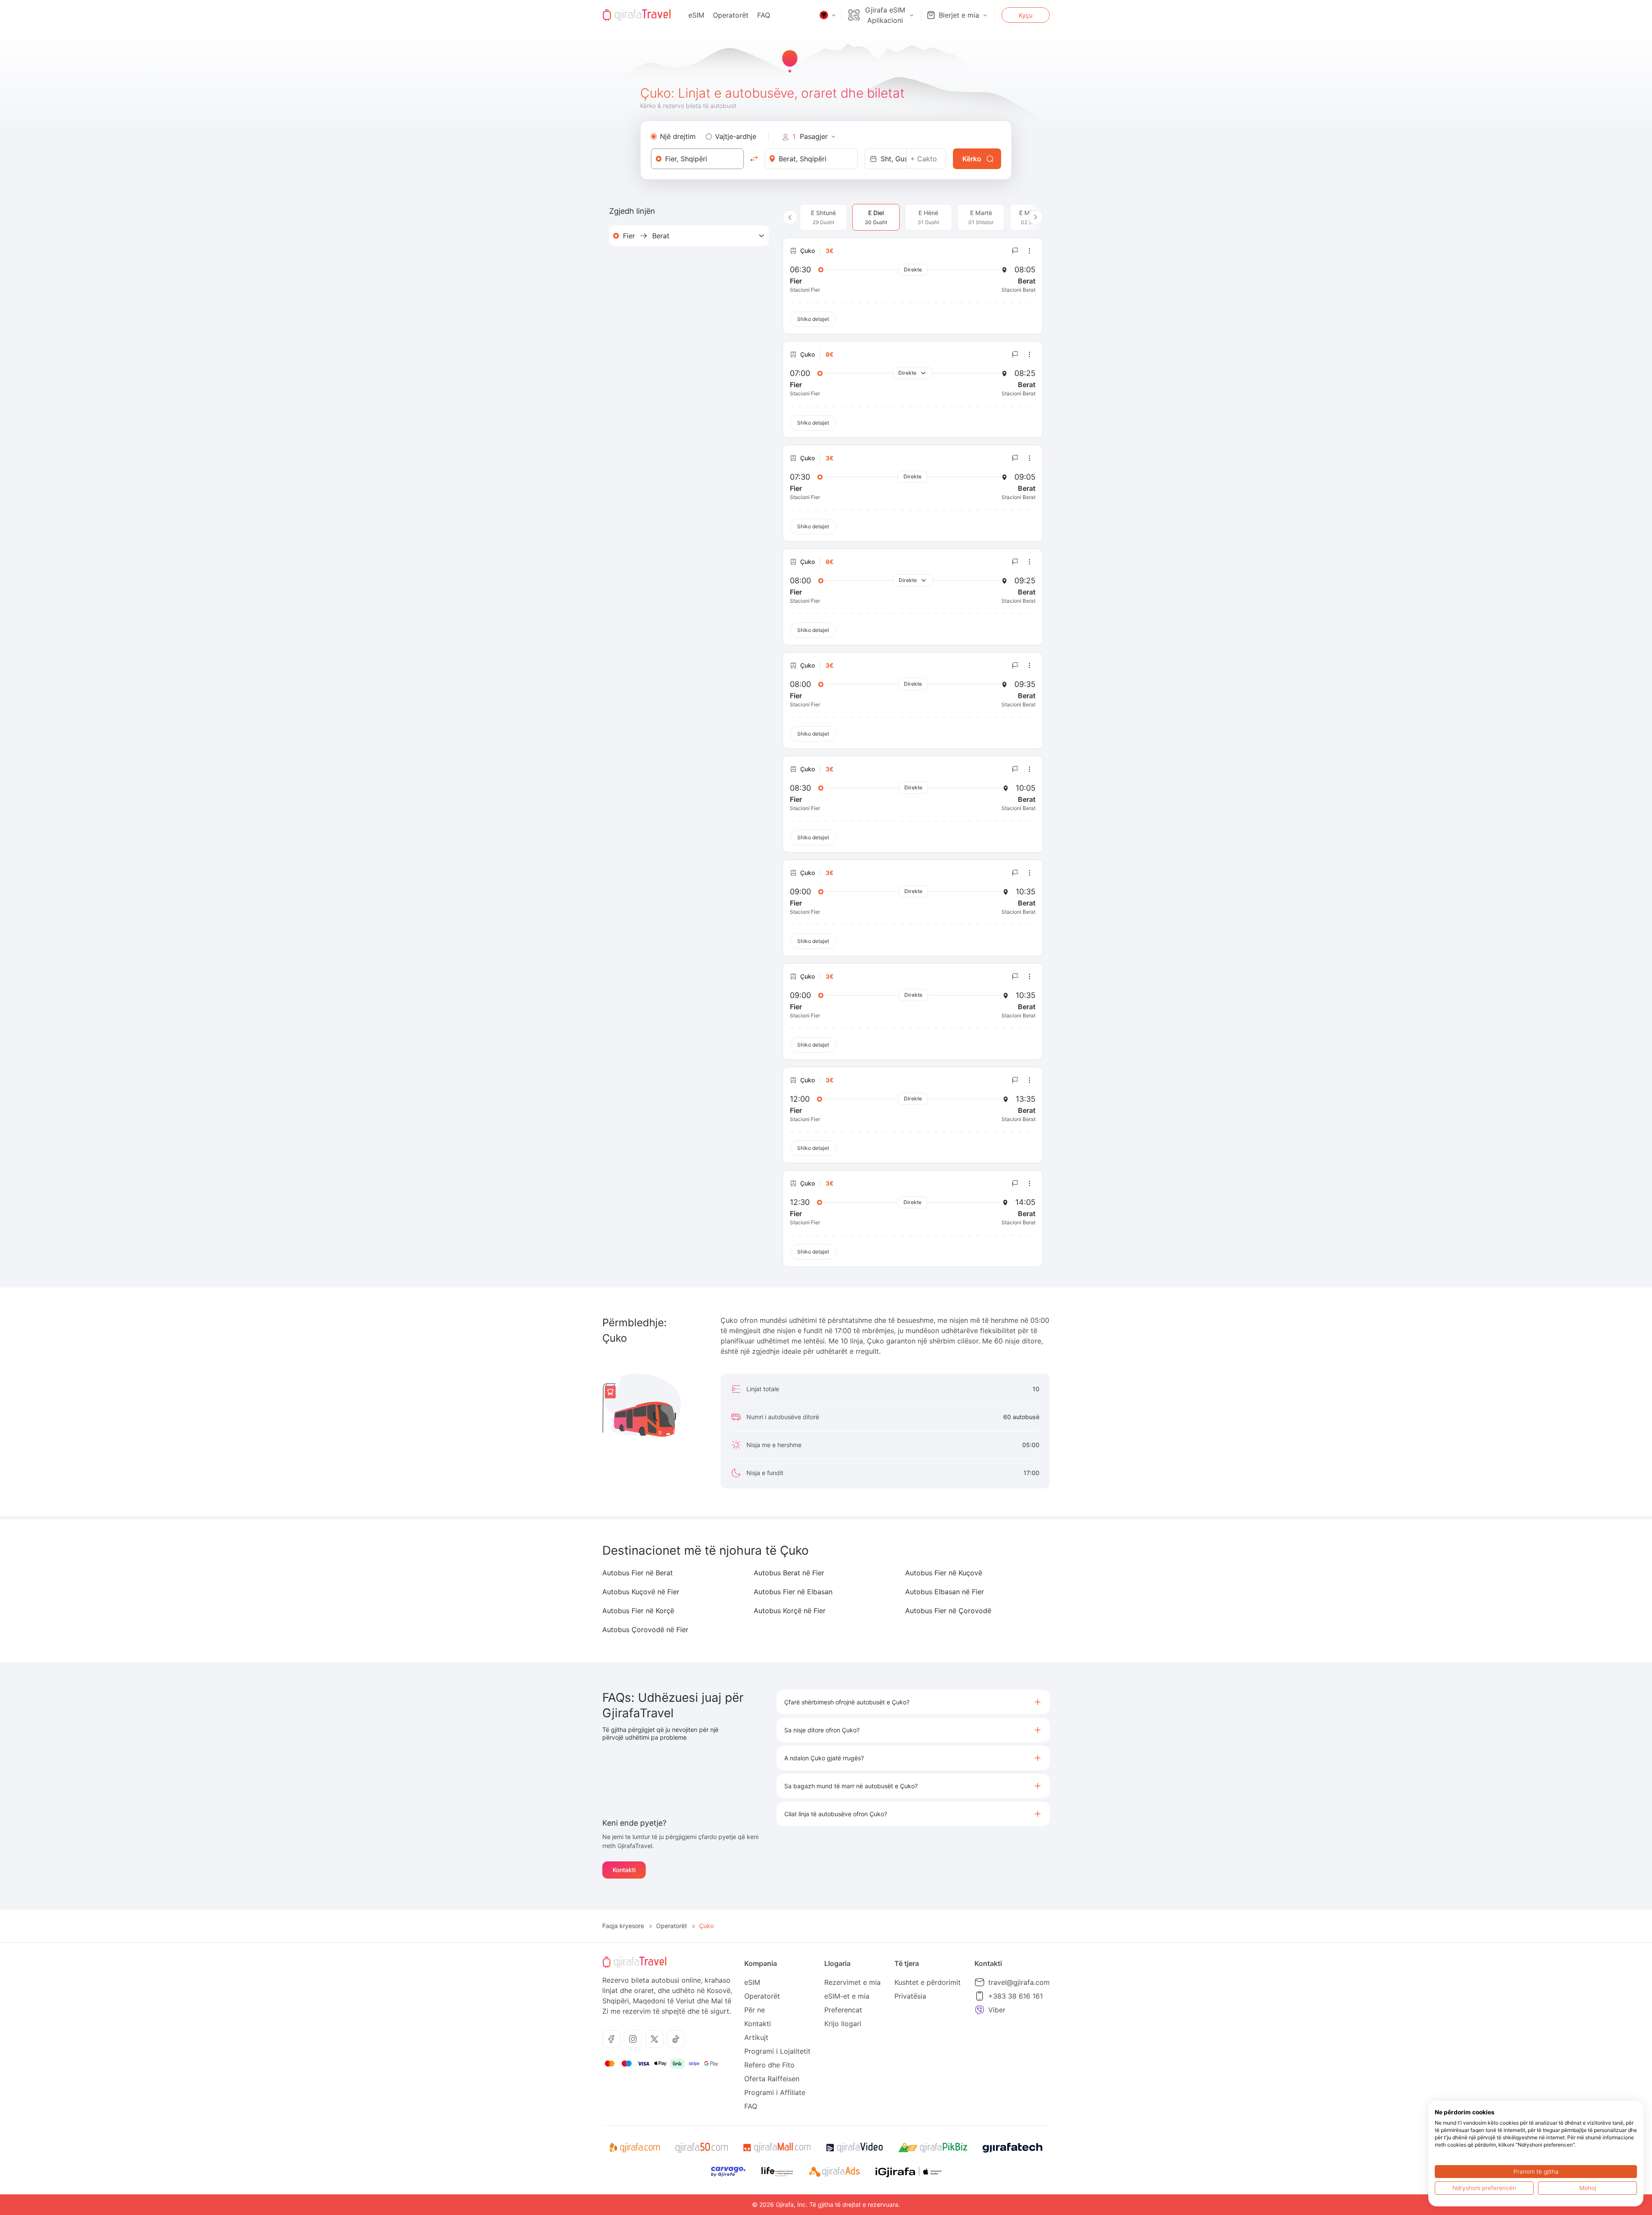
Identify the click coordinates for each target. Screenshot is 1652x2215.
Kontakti (624, 1870)
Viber (997, 2010)
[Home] (637, 15)
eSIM (696, 15)
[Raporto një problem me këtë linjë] (1015, 251)
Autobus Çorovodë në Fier (645, 1630)
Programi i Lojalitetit (777, 2051)
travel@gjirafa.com (1019, 1982)
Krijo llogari (843, 2024)
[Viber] (980, 2010)
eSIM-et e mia (847, 1996)
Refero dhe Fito (769, 2065)
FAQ (764, 15)
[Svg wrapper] (634, 2148)
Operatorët (731, 15)
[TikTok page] (676, 2039)
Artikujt (756, 2037)
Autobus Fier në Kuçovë (944, 1573)
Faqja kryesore (623, 1926)
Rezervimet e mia (852, 1982)
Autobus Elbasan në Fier (945, 1592)
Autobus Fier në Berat (638, 1573)
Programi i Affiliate (775, 2092)
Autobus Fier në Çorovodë (948, 1611)
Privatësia (910, 1996)
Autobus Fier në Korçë (638, 1611)
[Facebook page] (611, 2039)
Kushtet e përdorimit (928, 1982)
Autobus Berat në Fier (789, 1573)
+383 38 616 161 (1016, 1996)
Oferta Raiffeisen (772, 2079)
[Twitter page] (654, 2039)
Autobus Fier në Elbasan (793, 1592)
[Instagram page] (633, 2039)
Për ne (755, 2010)
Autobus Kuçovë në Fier (641, 1592)
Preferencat (843, 2010)
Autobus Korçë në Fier (790, 1611)
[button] (913, 1702)
